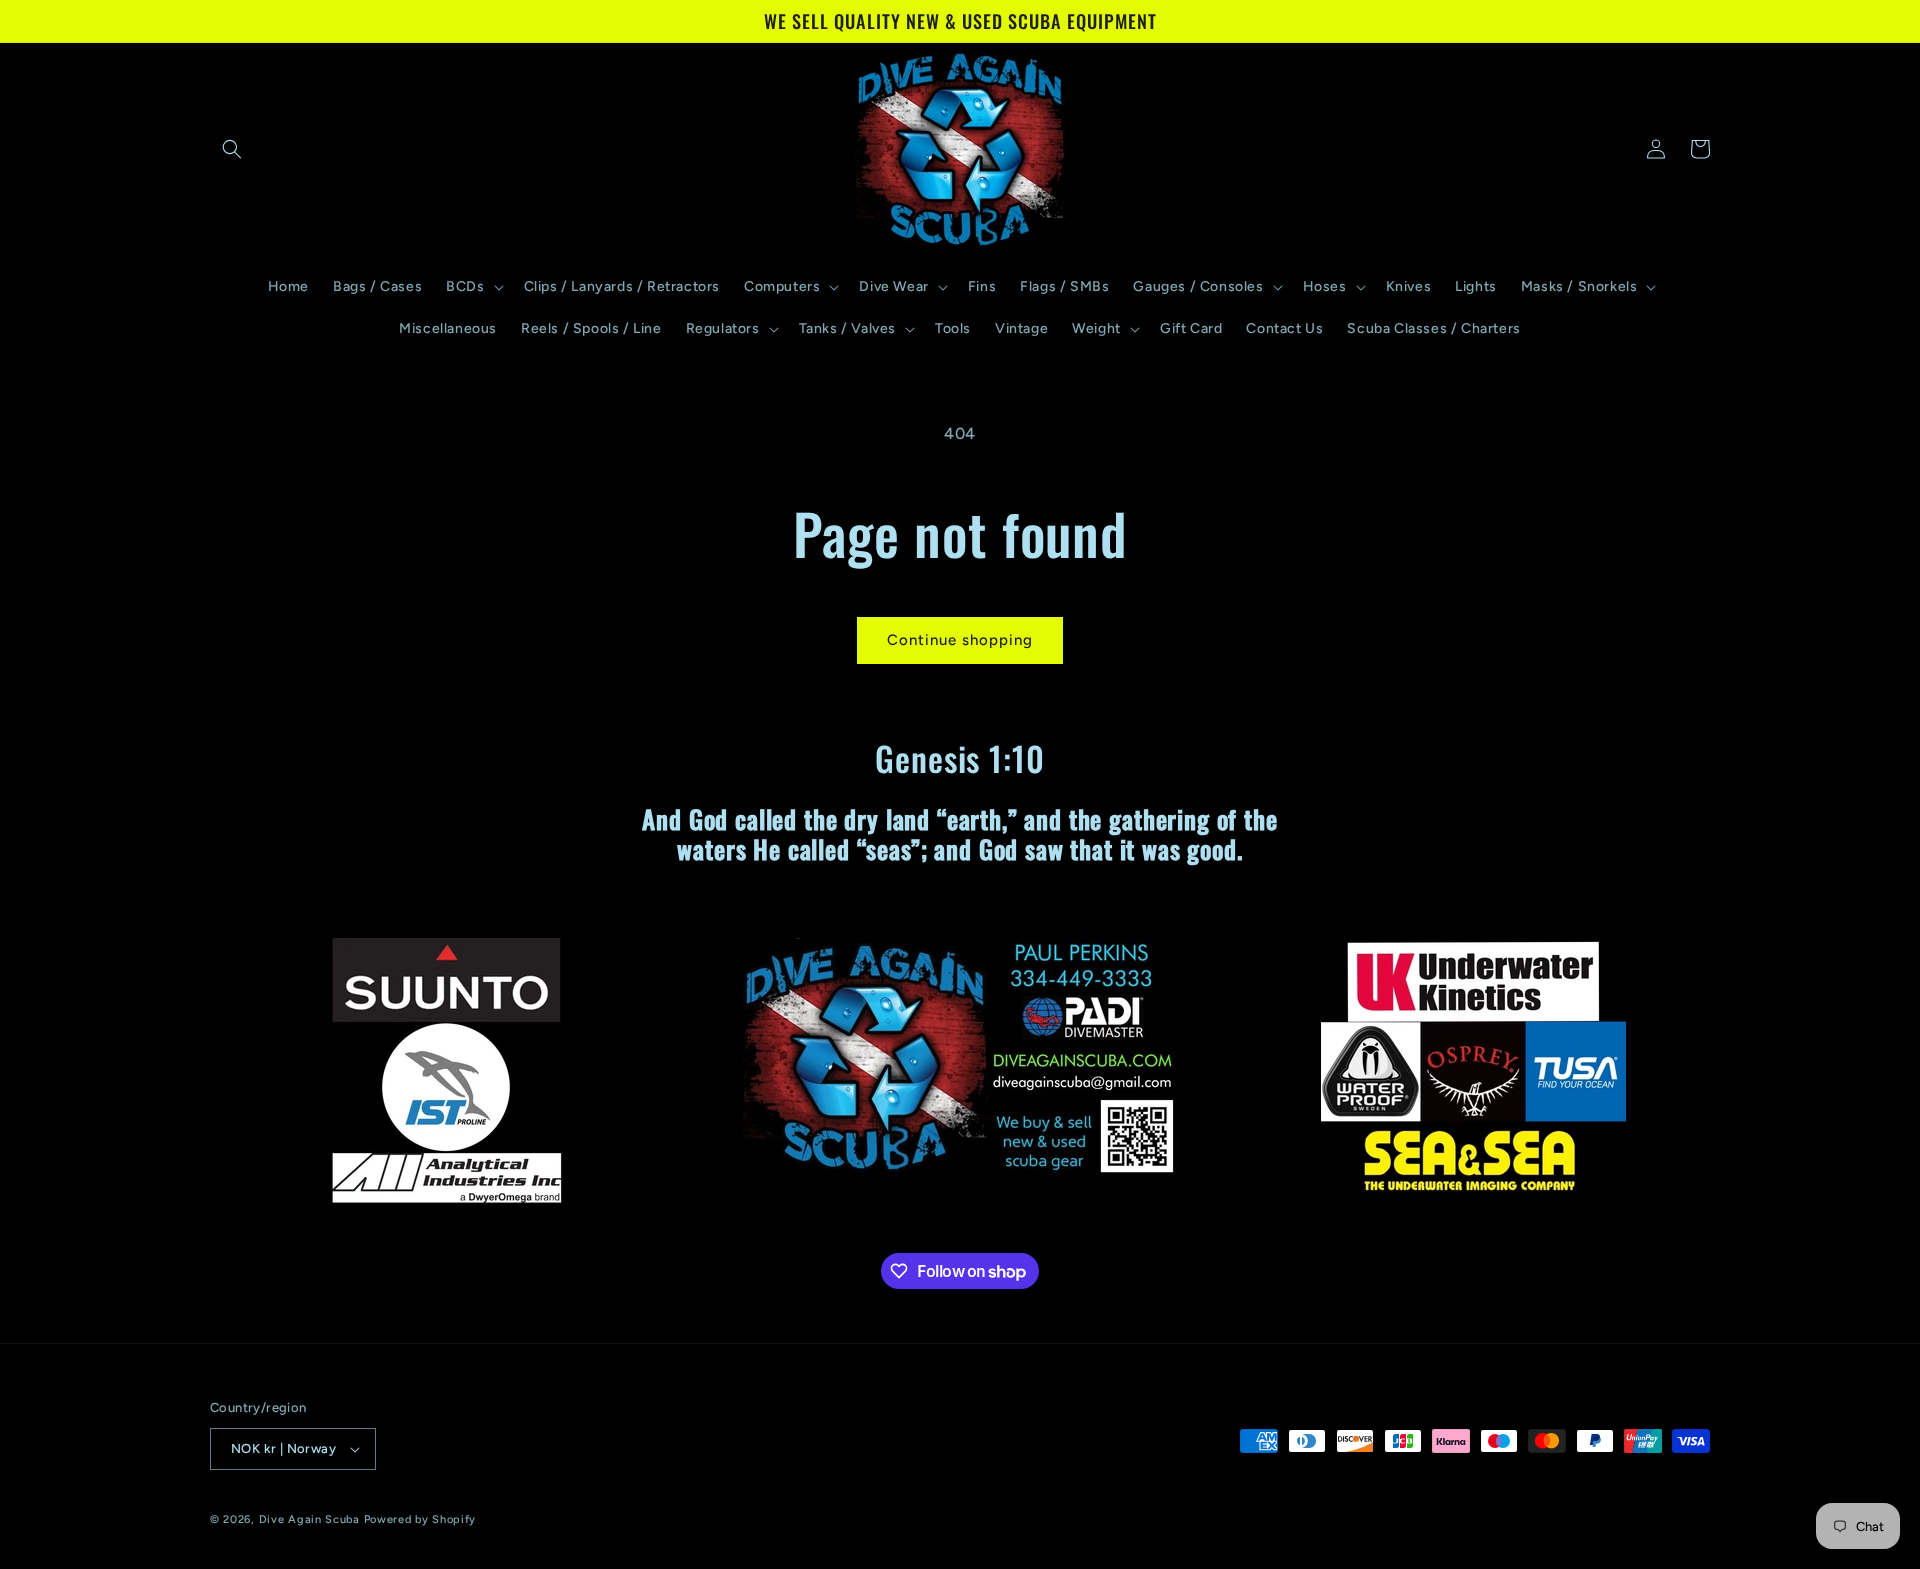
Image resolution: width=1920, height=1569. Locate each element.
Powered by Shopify (420, 1519)
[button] (232, 149)
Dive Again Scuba (309, 1519)
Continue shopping (960, 640)
